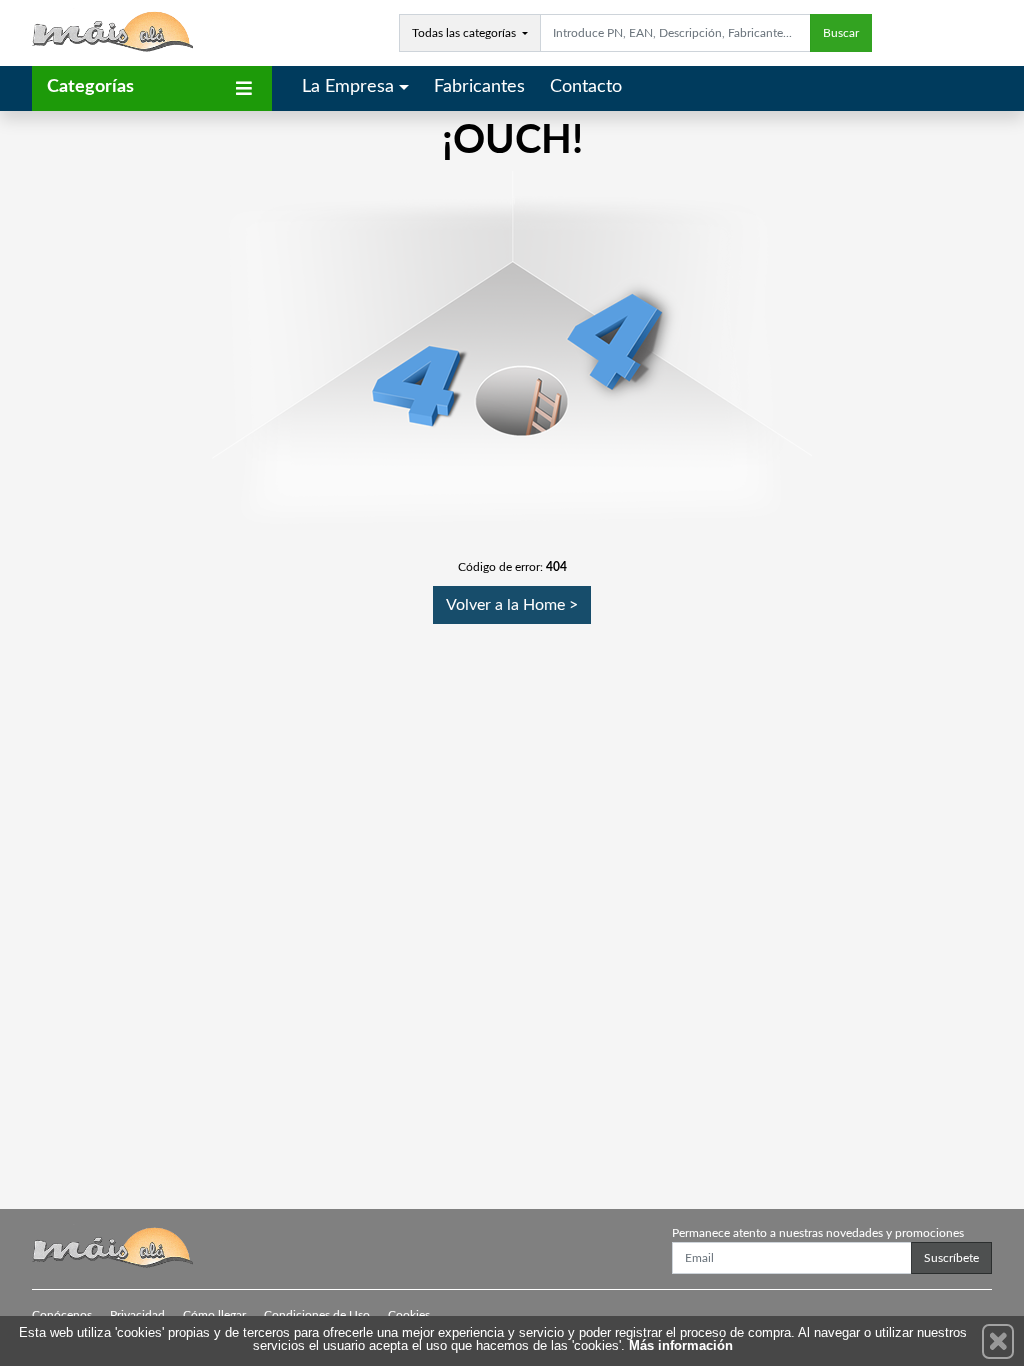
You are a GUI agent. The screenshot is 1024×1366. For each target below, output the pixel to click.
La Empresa (348, 87)
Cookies (409, 1315)
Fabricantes (479, 87)
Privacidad (137, 1315)
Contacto (586, 87)
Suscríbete (951, 1258)
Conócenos (62, 1315)
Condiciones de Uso (317, 1315)
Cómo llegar (214, 1315)
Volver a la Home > (512, 605)
